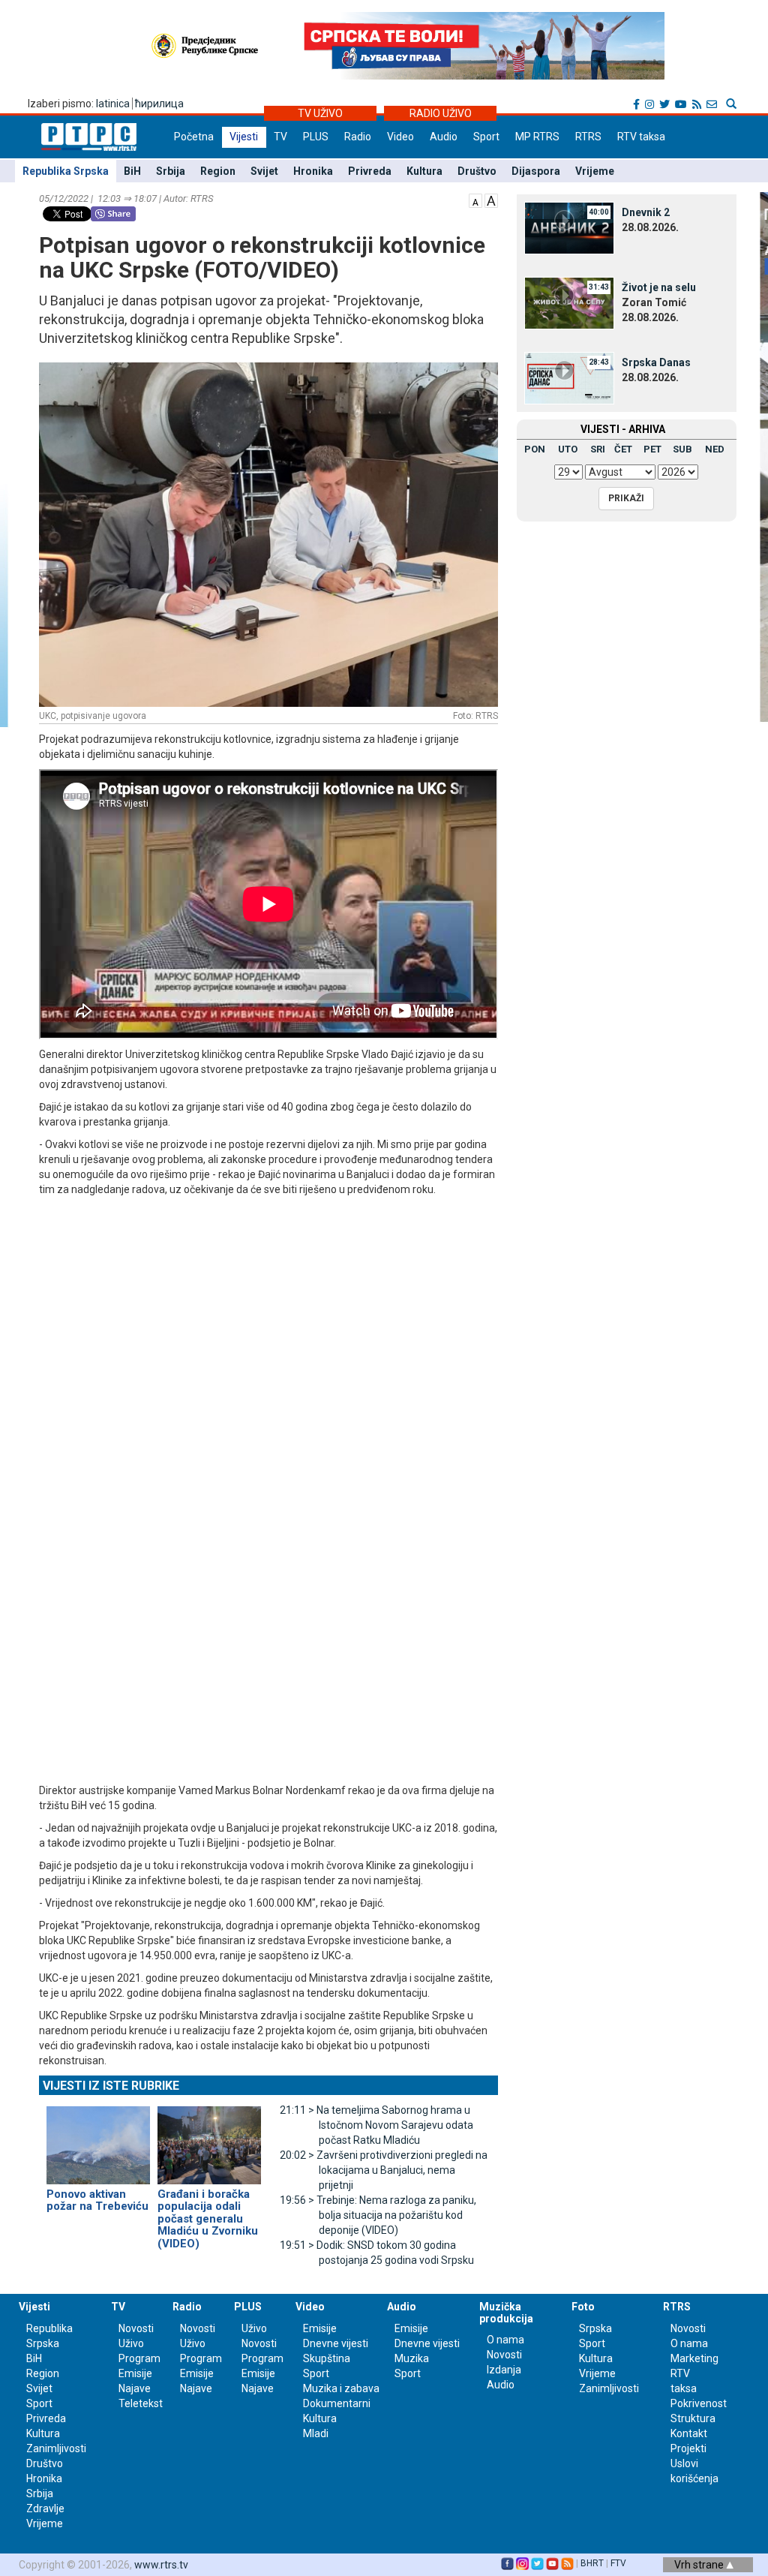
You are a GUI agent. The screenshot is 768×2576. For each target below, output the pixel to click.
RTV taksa (641, 137)
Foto (583, 2307)
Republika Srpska (66, 171)
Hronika (313, 171)
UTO (568, 449)
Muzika (412, 2358)
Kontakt (689, 2433)
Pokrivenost (699, 2403)
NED (715, 449)
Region (218, 171)
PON (535, 449)
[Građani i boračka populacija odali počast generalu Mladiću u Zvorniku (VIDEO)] (209, 2139)
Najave (135, 2388)
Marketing (694, 2358)
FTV (618, 2563)
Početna (194, 137)
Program (139, 2358)
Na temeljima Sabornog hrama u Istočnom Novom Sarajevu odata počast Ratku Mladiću (376, 2125)
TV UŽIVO (320, 113)
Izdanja (504, 2370)
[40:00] (569, 227)
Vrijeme (595, 171)
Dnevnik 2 (646, 212)
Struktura (693, 2418)
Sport (486, 137)
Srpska (595, 2328)
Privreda (370, 171)
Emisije (135, 2373)
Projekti (688, 2448)
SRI (598, 449)
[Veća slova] (491, 200)
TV (280, 137)
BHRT (592, 2563)
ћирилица (159, 104)
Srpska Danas (656, 362)
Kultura (424, 171)
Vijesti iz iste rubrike (111, 2086)
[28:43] (569, 377)
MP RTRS (537, 137)
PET (652, 449)
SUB (682, 449)
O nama (505, 2340)
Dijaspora (536, 171)
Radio (358, 137)
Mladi (316, 2433)
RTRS (588, 137)
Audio (444, 137)
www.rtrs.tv (161, 2565)
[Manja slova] (475, 200)
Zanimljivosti (56, 2448)
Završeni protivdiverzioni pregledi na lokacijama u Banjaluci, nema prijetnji (384, 2170)
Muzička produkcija (506, 2312)
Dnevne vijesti (336, 2343)
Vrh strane (700, 2565)
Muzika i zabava (341, 2388)
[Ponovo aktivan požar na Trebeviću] (98, 2139)
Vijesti (244, 137)
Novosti (136, 2328)
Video (400, 137)
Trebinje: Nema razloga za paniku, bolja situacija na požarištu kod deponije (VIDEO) (378, 2215)
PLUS (316, 137)
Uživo (131, 2343)
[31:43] (569, 302)
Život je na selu (659, 287)
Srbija (171, 171)
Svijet (264, 171)
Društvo (477, 171)
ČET (623, 449)
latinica (113, 104)
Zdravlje (45, 2508)
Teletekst (141, 2403)
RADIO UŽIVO (441, 113)
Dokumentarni (337, 2403)
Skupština (327, 2358)
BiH (132, 171)
